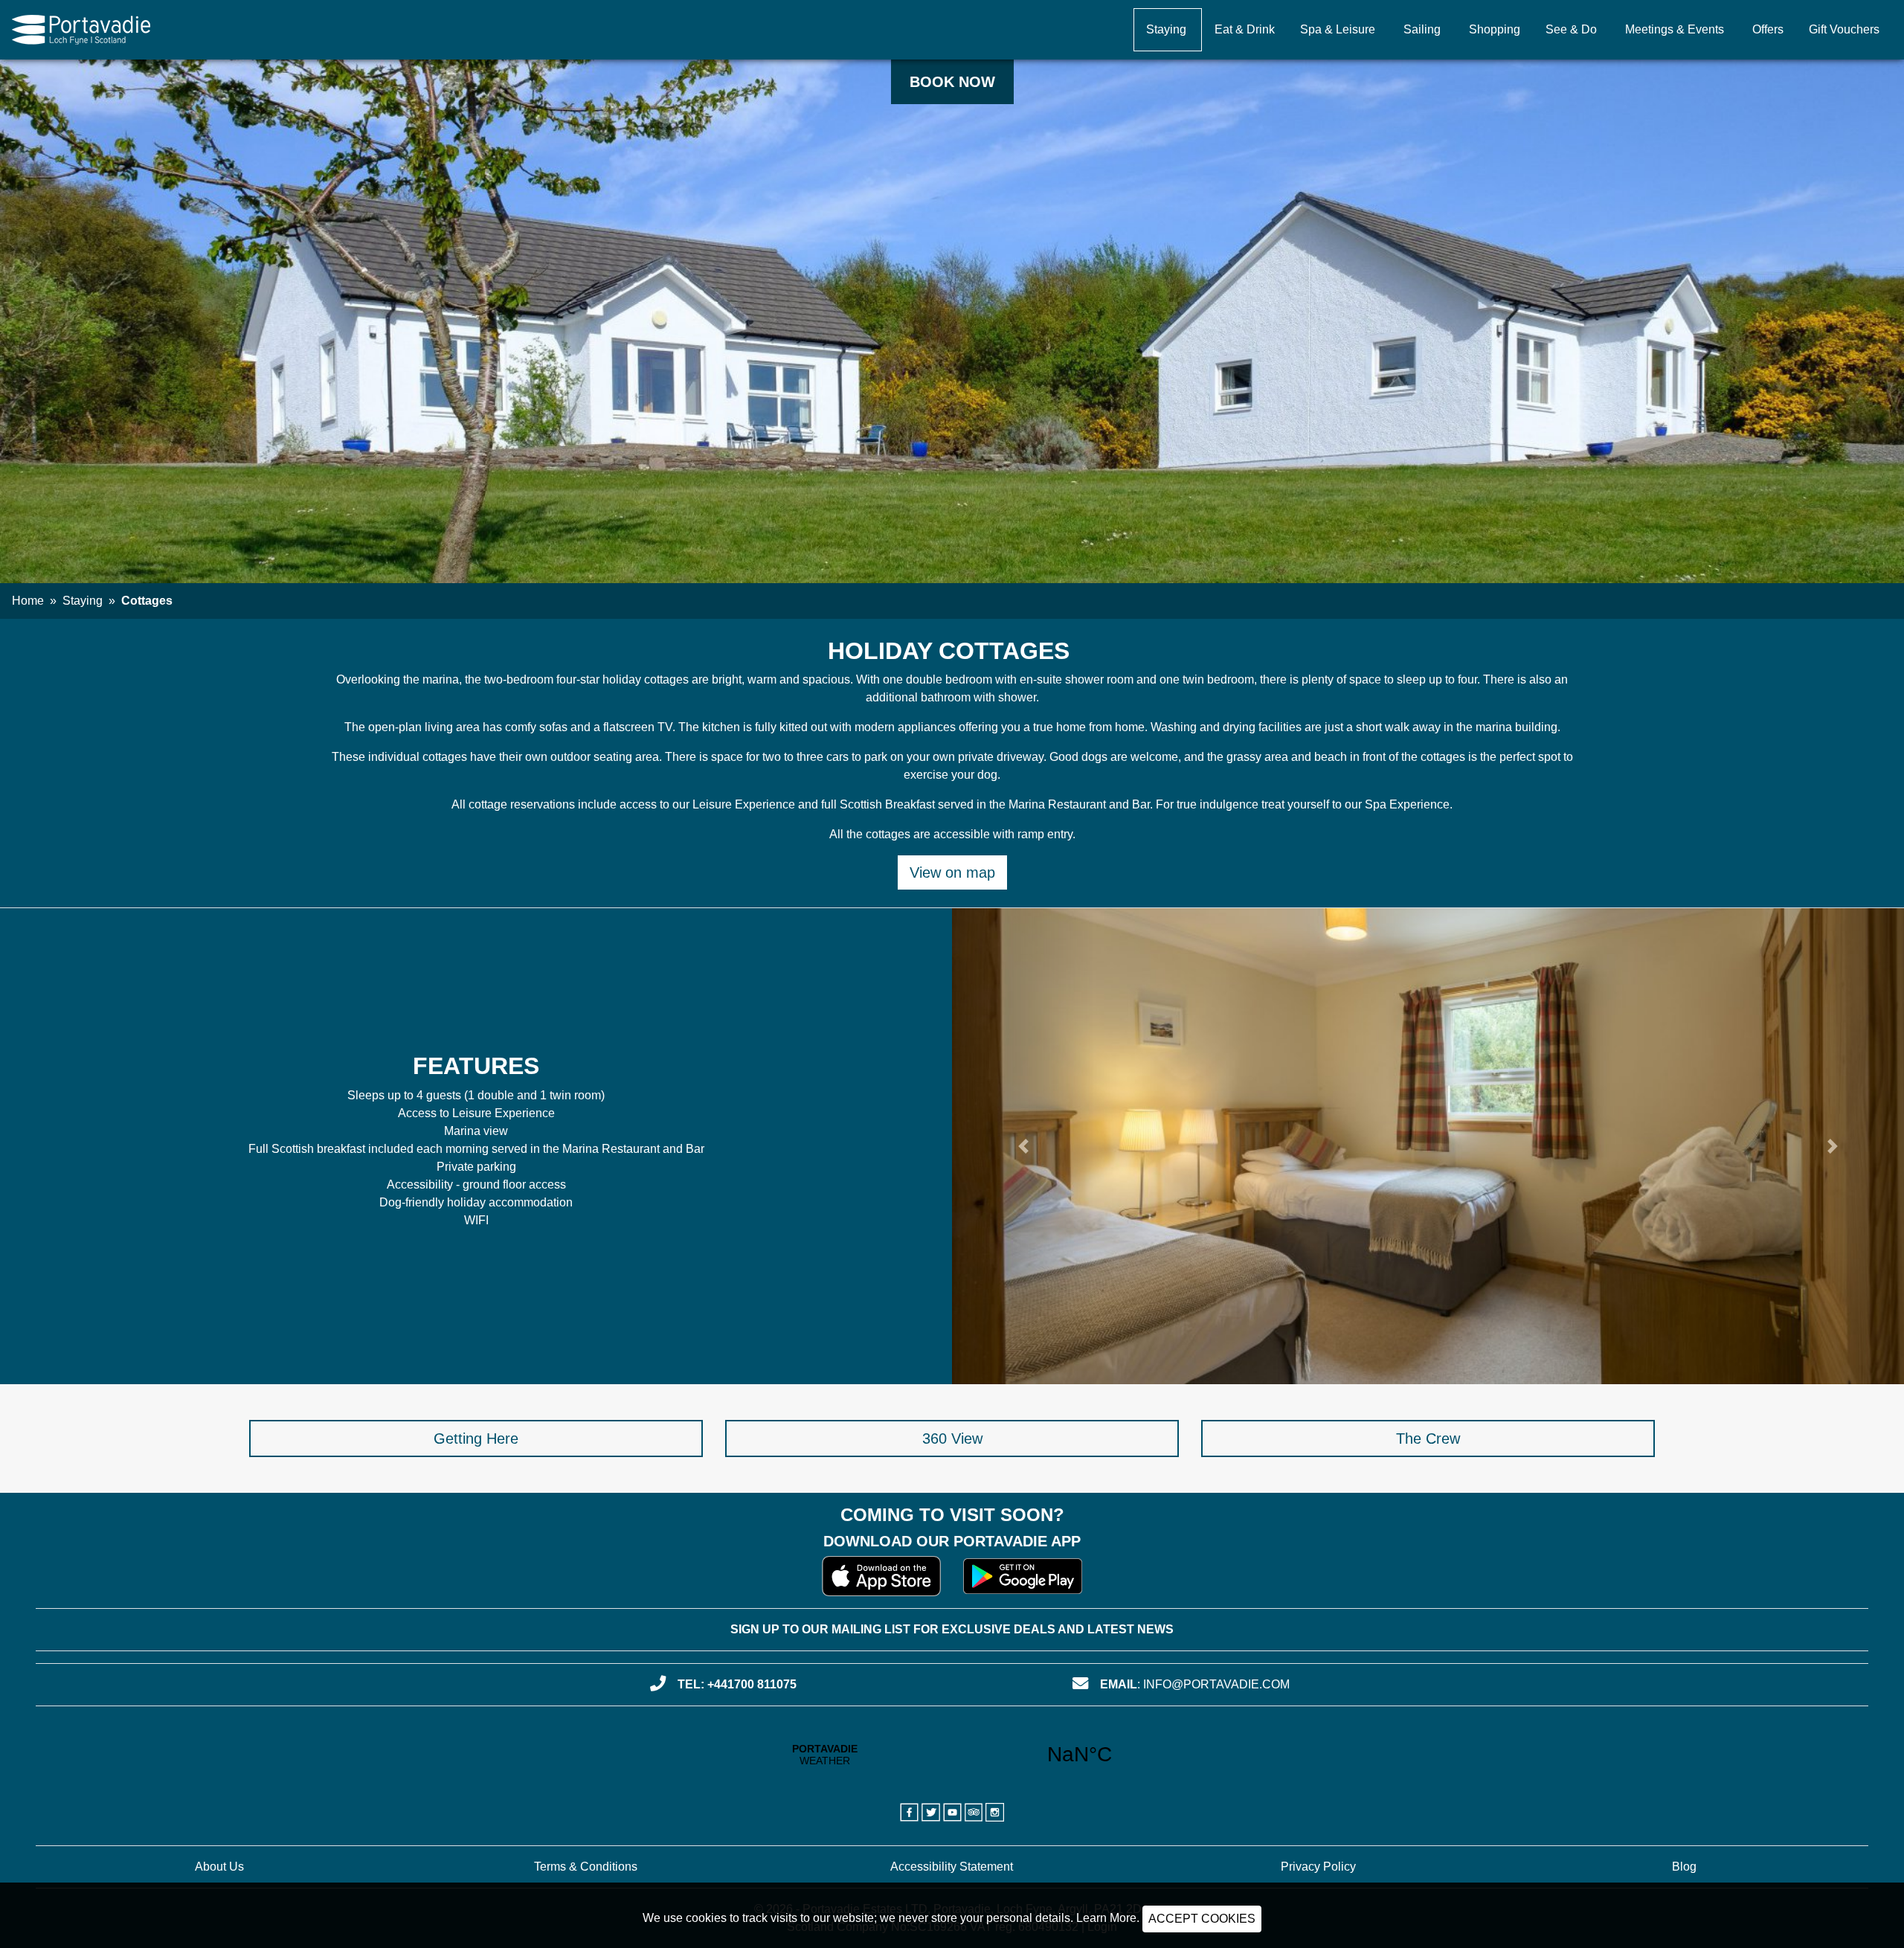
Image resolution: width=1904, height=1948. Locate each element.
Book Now (952, 82)
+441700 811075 (752, 1684)
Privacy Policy (1318, 1867)
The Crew (1428, 1439)
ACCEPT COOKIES (1202, 1919)
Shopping (1495, 29)
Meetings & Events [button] (1675, 29)
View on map (952, 872)
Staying (83, 601)
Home (28, 601)
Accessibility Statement (952, 1867)
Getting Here (476, 1439)
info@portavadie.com (1216, 1684)
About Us (219, 1867)
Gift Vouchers (1844, 29)
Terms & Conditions (586, 1867)
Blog (1684, 1867)
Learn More (1106, 1918)
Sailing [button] (1422, 29)
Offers (1768, 29)
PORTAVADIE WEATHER (952, 1755)
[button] (1023, 1146)
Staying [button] (1166, 29)
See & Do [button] (1571, 29)
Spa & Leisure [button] (1338, 29)
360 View (952, 1439)
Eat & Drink (1245, 29)
